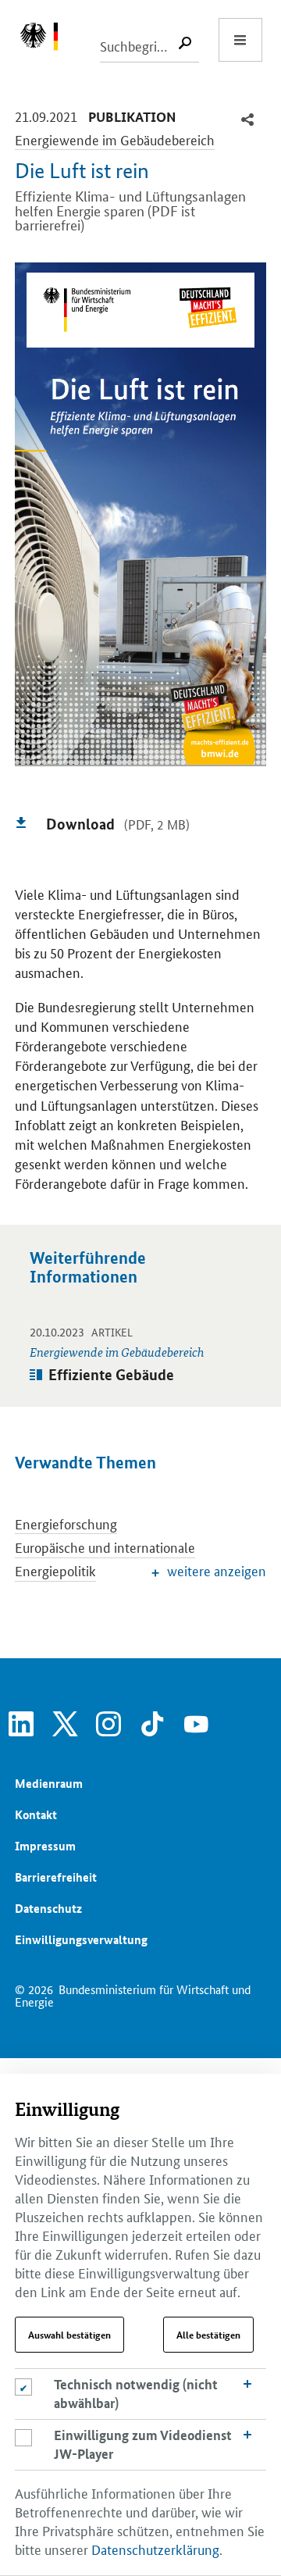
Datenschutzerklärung (155, 2549)
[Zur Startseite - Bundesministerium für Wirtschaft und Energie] (47, 40)
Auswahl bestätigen (69, 2335)
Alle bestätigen (208, 2335)
